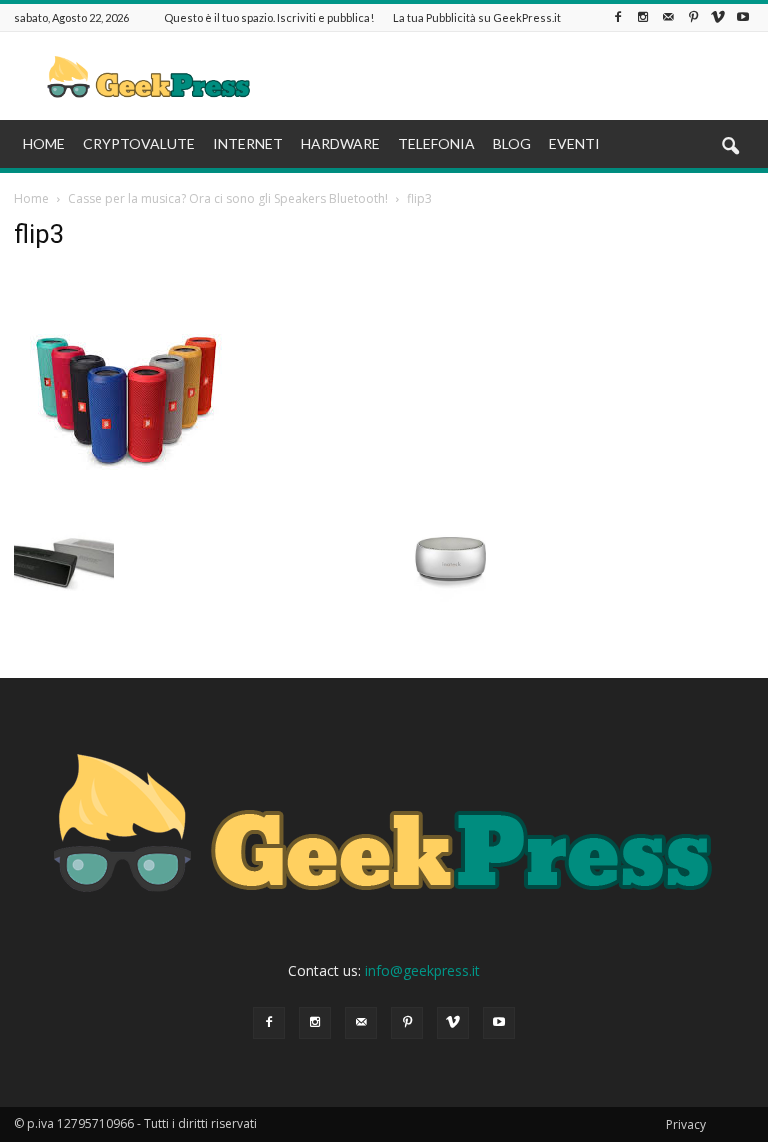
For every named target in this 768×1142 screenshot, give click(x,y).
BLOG (512, 143)
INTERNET (248, 143)
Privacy (686, 1124)
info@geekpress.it (422, 970)
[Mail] (668, 17)
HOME (44, 143)
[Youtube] (743, 17)
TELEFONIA (436, 143)
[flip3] (126, 490)
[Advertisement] (519, 76)
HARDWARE (340, 143)
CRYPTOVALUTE (139, 143)
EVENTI (574, 143)
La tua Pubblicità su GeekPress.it (477, 17)
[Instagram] (643, 17)
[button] (730, 147)
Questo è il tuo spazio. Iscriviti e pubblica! (269, 17)
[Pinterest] (693, 17)
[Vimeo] (718, 17)
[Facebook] (618, 17)
